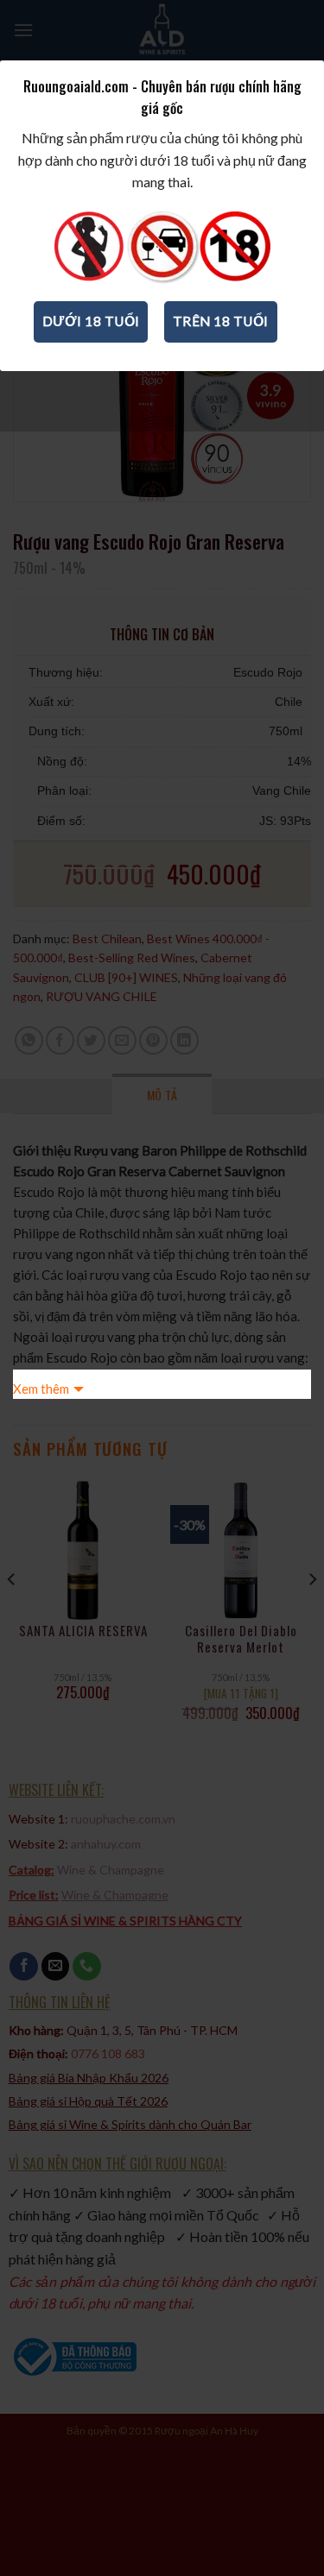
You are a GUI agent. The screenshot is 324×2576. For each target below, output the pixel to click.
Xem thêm (41, 1389)
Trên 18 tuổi (221, 321)
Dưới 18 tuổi (91, 321)
